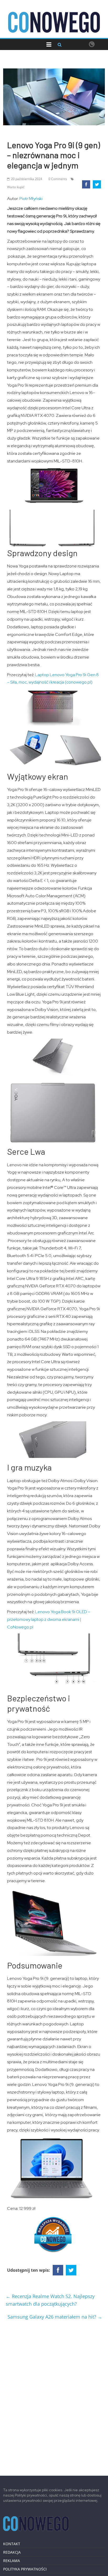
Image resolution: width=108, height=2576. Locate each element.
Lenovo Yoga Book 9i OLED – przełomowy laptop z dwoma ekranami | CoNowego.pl (49, 1619)
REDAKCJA (12, 2552)
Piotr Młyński (31, 199)
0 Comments (58, 179)
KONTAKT (12, 2544)
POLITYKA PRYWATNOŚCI (25, 2569)
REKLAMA (12, 2561)
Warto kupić (16, 187)
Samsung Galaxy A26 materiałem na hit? (55, 2317)
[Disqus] (54, 2396)
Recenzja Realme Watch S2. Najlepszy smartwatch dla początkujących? (50, 2300)
